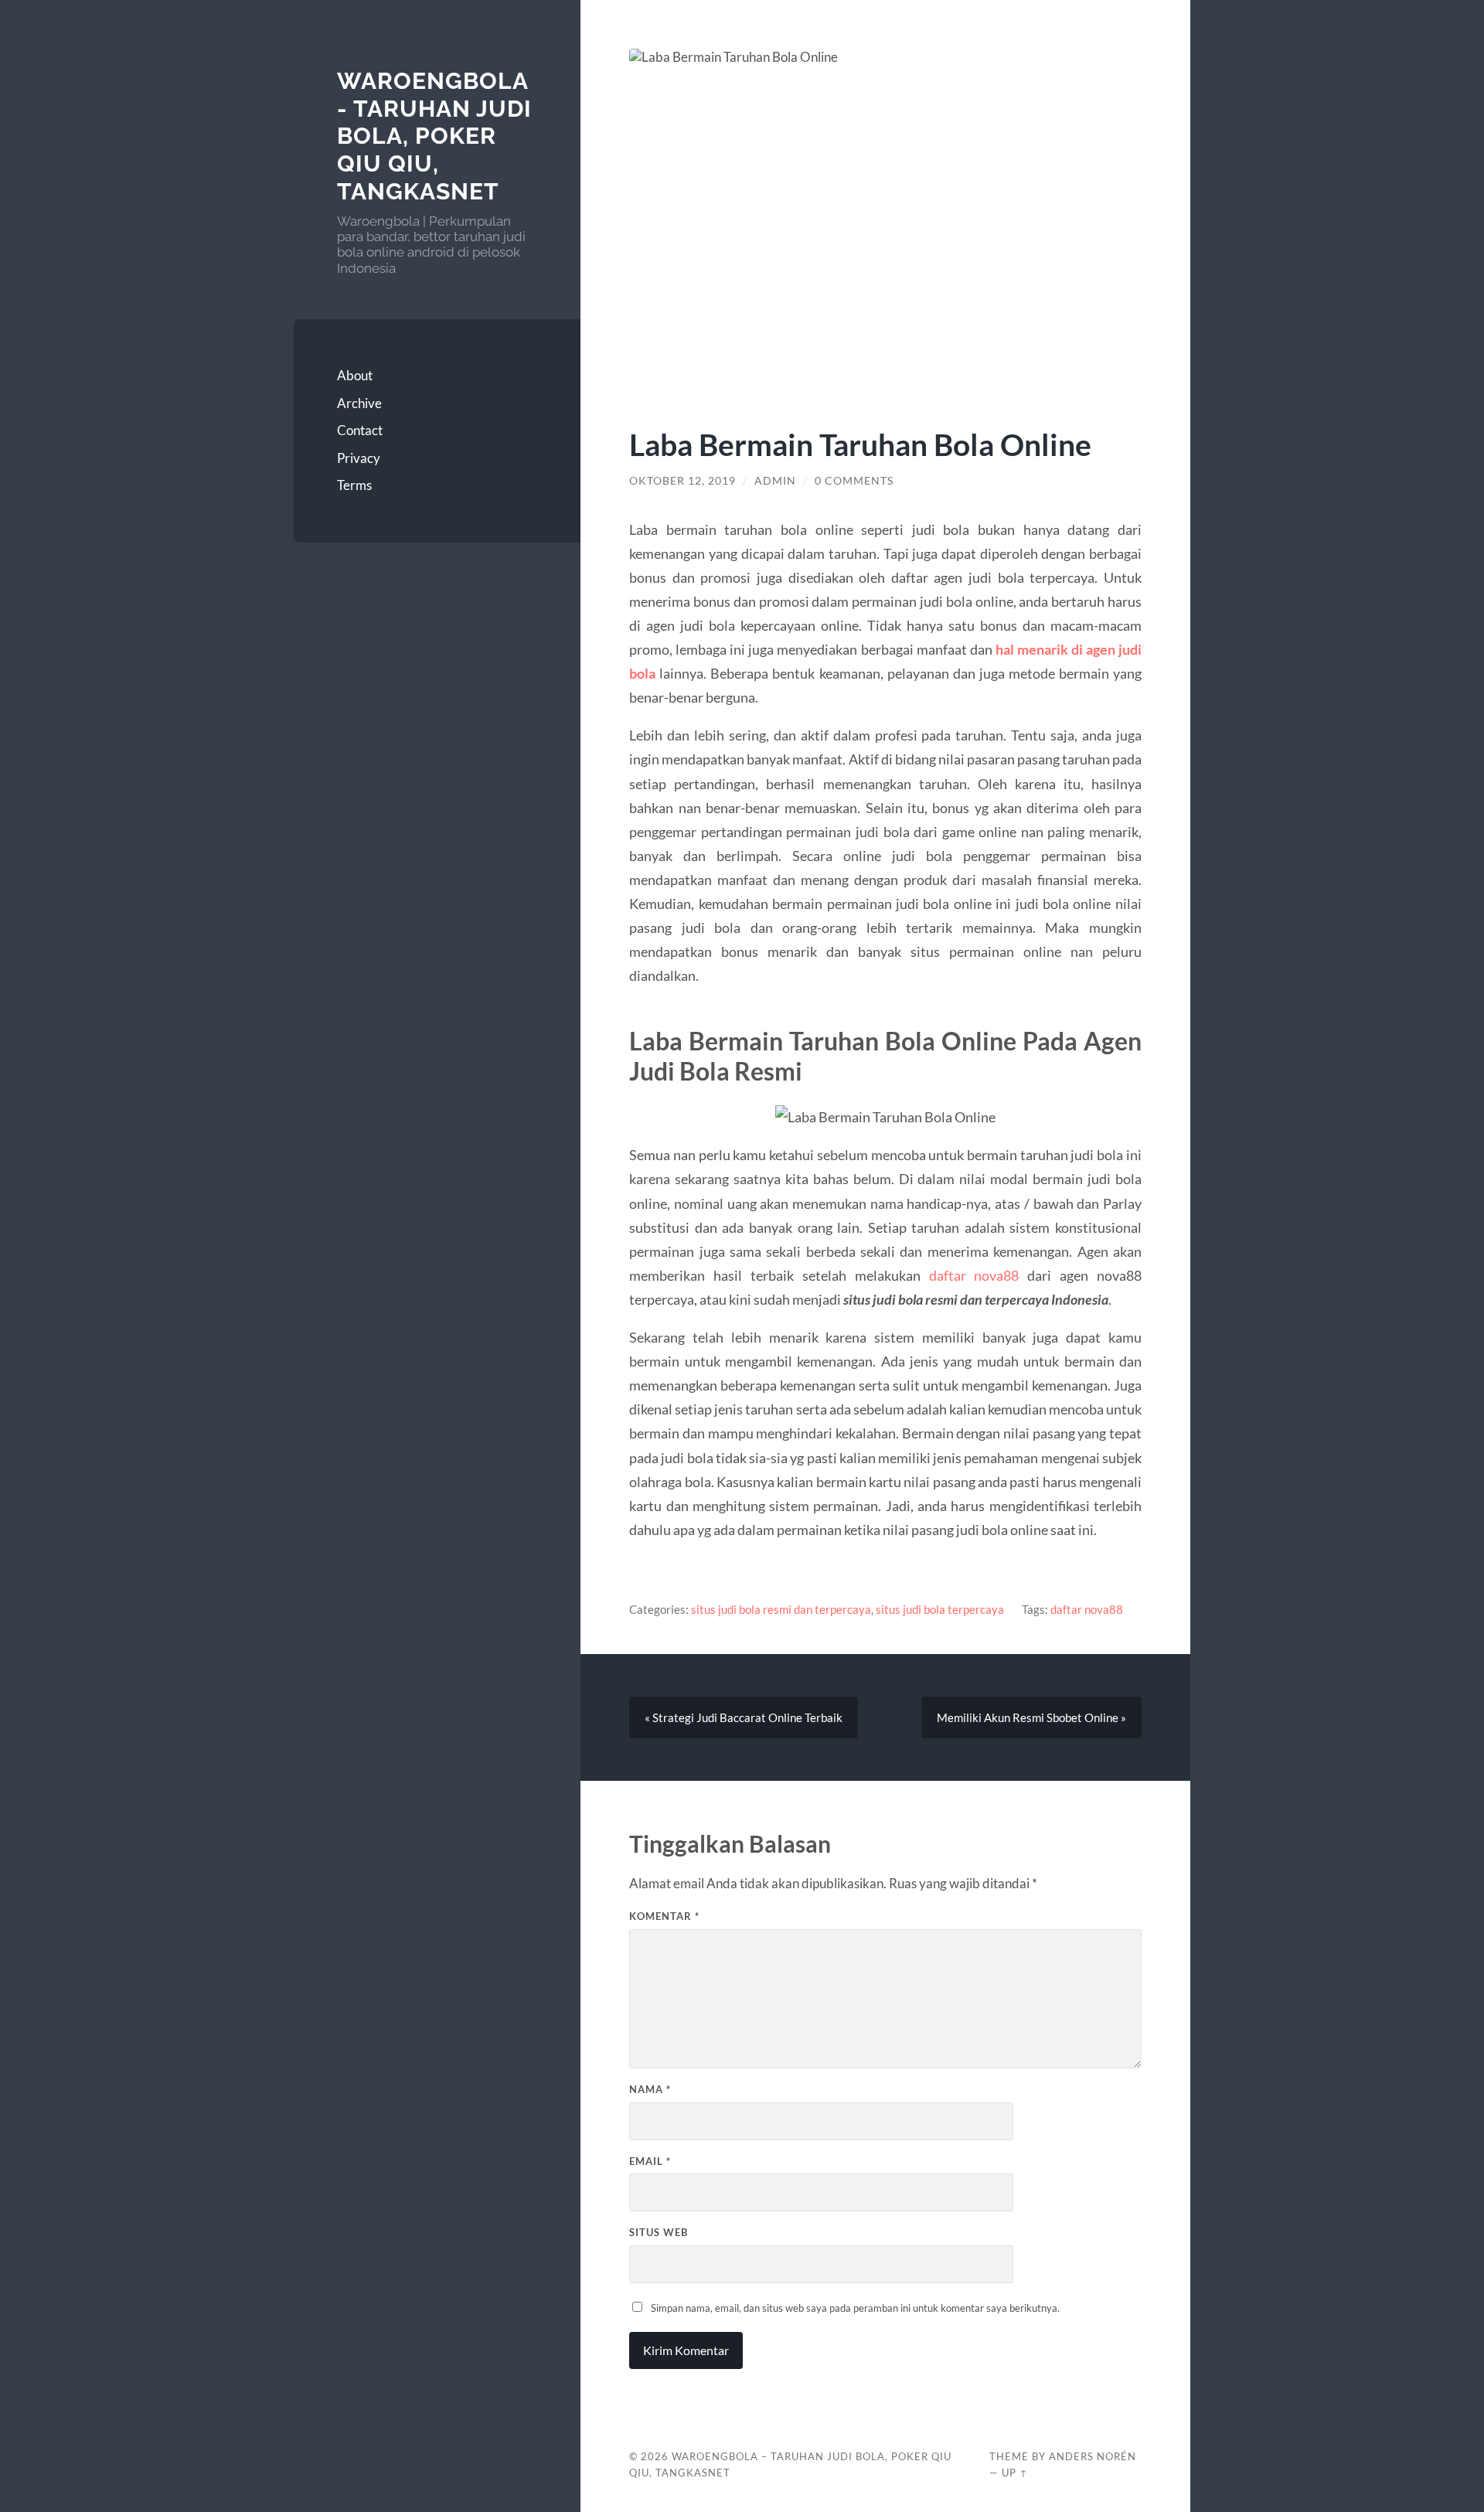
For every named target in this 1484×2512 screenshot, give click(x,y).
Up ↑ (1015, 2473)
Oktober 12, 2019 (682, 481)
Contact (360, 430)
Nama (650, 2089)
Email (650, 2161)
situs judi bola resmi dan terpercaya (781, 1609)
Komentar (664, 1916)
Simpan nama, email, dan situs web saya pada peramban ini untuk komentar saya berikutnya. (855, 2308)
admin (775, 481)
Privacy (359, 458)
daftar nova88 (974, 1275)
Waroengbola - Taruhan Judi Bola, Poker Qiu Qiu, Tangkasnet (434, 136)
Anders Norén (1093, 2456)
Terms (354, 485)
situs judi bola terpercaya (940, 1609)
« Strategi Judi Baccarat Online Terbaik (744, 1717)
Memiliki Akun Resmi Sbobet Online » (1031, 1717)
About (355, 375)
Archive (359, 403)
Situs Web (659, 2232)
